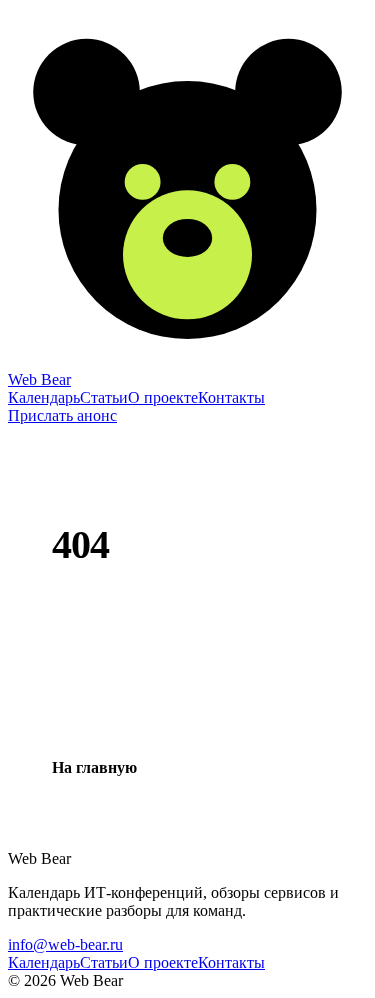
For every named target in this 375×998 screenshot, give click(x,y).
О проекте (163, 397)
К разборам (234, 767)
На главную (94, 767)
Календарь (44, 397)
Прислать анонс (62, 415)
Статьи (104, 397)
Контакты (231, 397)
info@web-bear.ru (65, 944)
